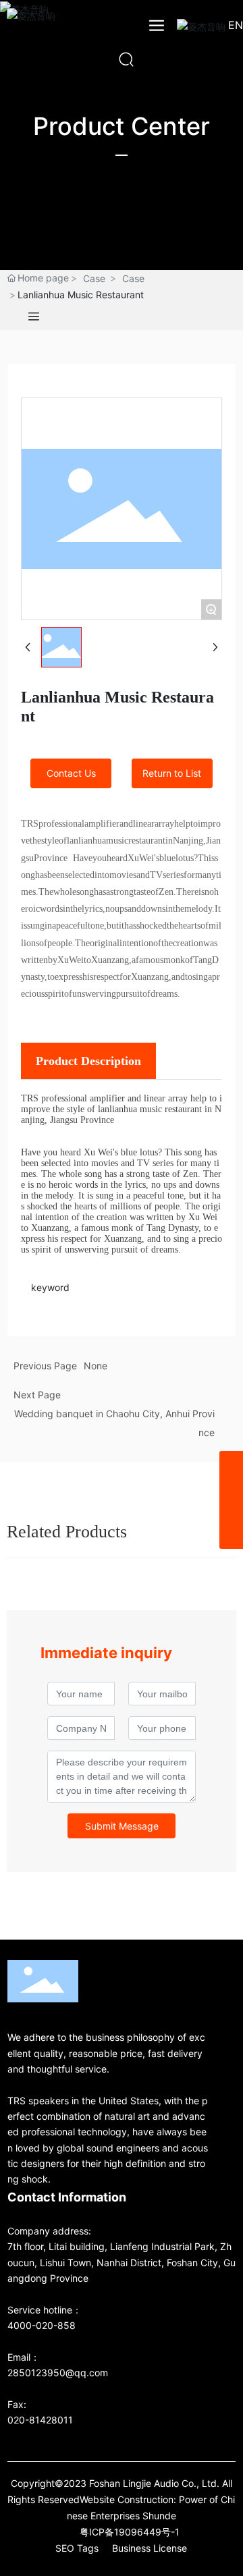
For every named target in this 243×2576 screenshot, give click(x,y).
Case (94, 278)
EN (236, 25)
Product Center (122, 126)
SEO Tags (77, 2548)
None (96, 1366)
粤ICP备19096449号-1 (130, 2532)
